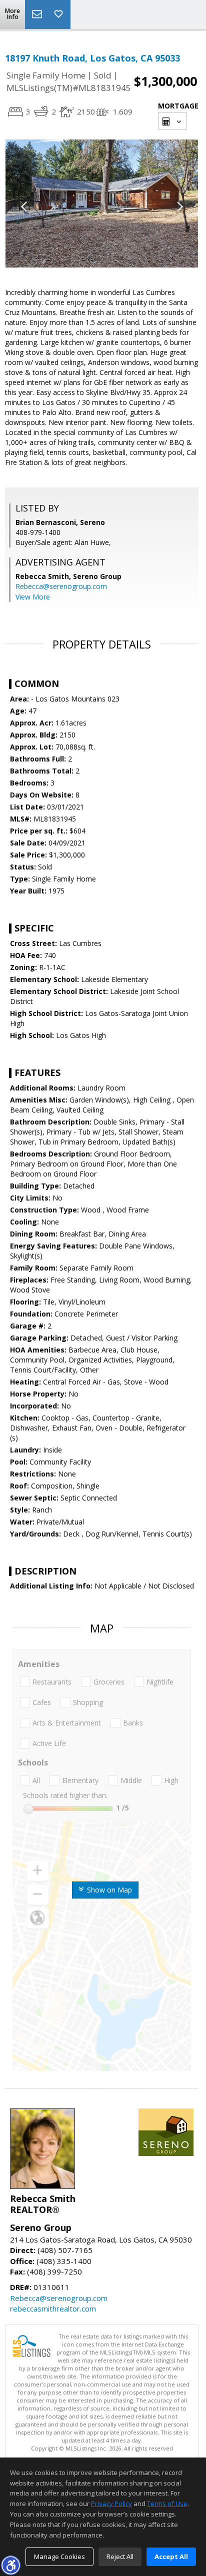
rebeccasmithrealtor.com (53, 2308)
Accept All (171, 2556)
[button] (10, 2565)
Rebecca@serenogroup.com (61, 586)
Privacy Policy (111, 2503)
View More (33, 597)
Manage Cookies (59, 2556)
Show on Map (108, 1890)
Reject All (120, 2556)
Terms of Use (167, 2503)
